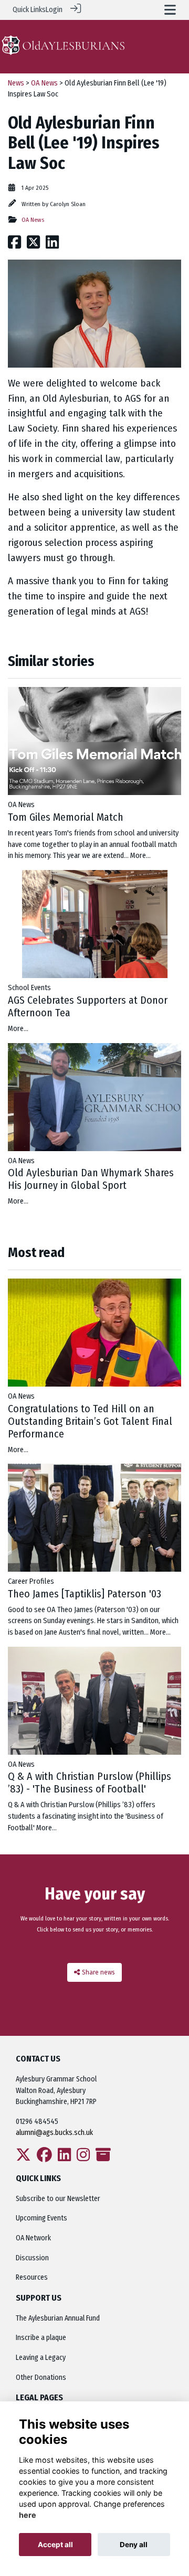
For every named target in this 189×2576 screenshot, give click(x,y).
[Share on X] (33, 245)
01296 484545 (37, 2122)
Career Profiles (31, 1581)
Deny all (134, 2545)
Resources (32, 2277)
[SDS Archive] (103, 2158)
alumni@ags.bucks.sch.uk (55, 2133)
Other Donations (41, 2378)
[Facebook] (44, 2158)
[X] (23, 2158)
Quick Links (29, 10)
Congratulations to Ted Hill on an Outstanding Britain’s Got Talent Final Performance (90, 1421)
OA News (44, 83)
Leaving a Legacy (41, 2358)
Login (54, 10)
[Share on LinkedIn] (52, 245)
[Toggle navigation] (170, 10)
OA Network (33, 2238)
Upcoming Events (41, 2218)
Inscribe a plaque (41, 2338)
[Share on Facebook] (14, 245)
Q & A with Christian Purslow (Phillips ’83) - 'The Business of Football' (90, 1783)
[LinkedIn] (64, 2158)
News (16, 83)
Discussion (32, 2258)
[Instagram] (83, 2158)
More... (140, 856)
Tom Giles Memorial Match (66, 817)
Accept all (55, 2545)
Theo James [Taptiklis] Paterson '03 (85, 1594)
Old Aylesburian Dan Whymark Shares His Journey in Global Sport (91, 1179)
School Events (29, 988)
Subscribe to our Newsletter (58, 2199)
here (28, 2515)
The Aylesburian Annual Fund (58, 2318)
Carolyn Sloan (68, 204)
